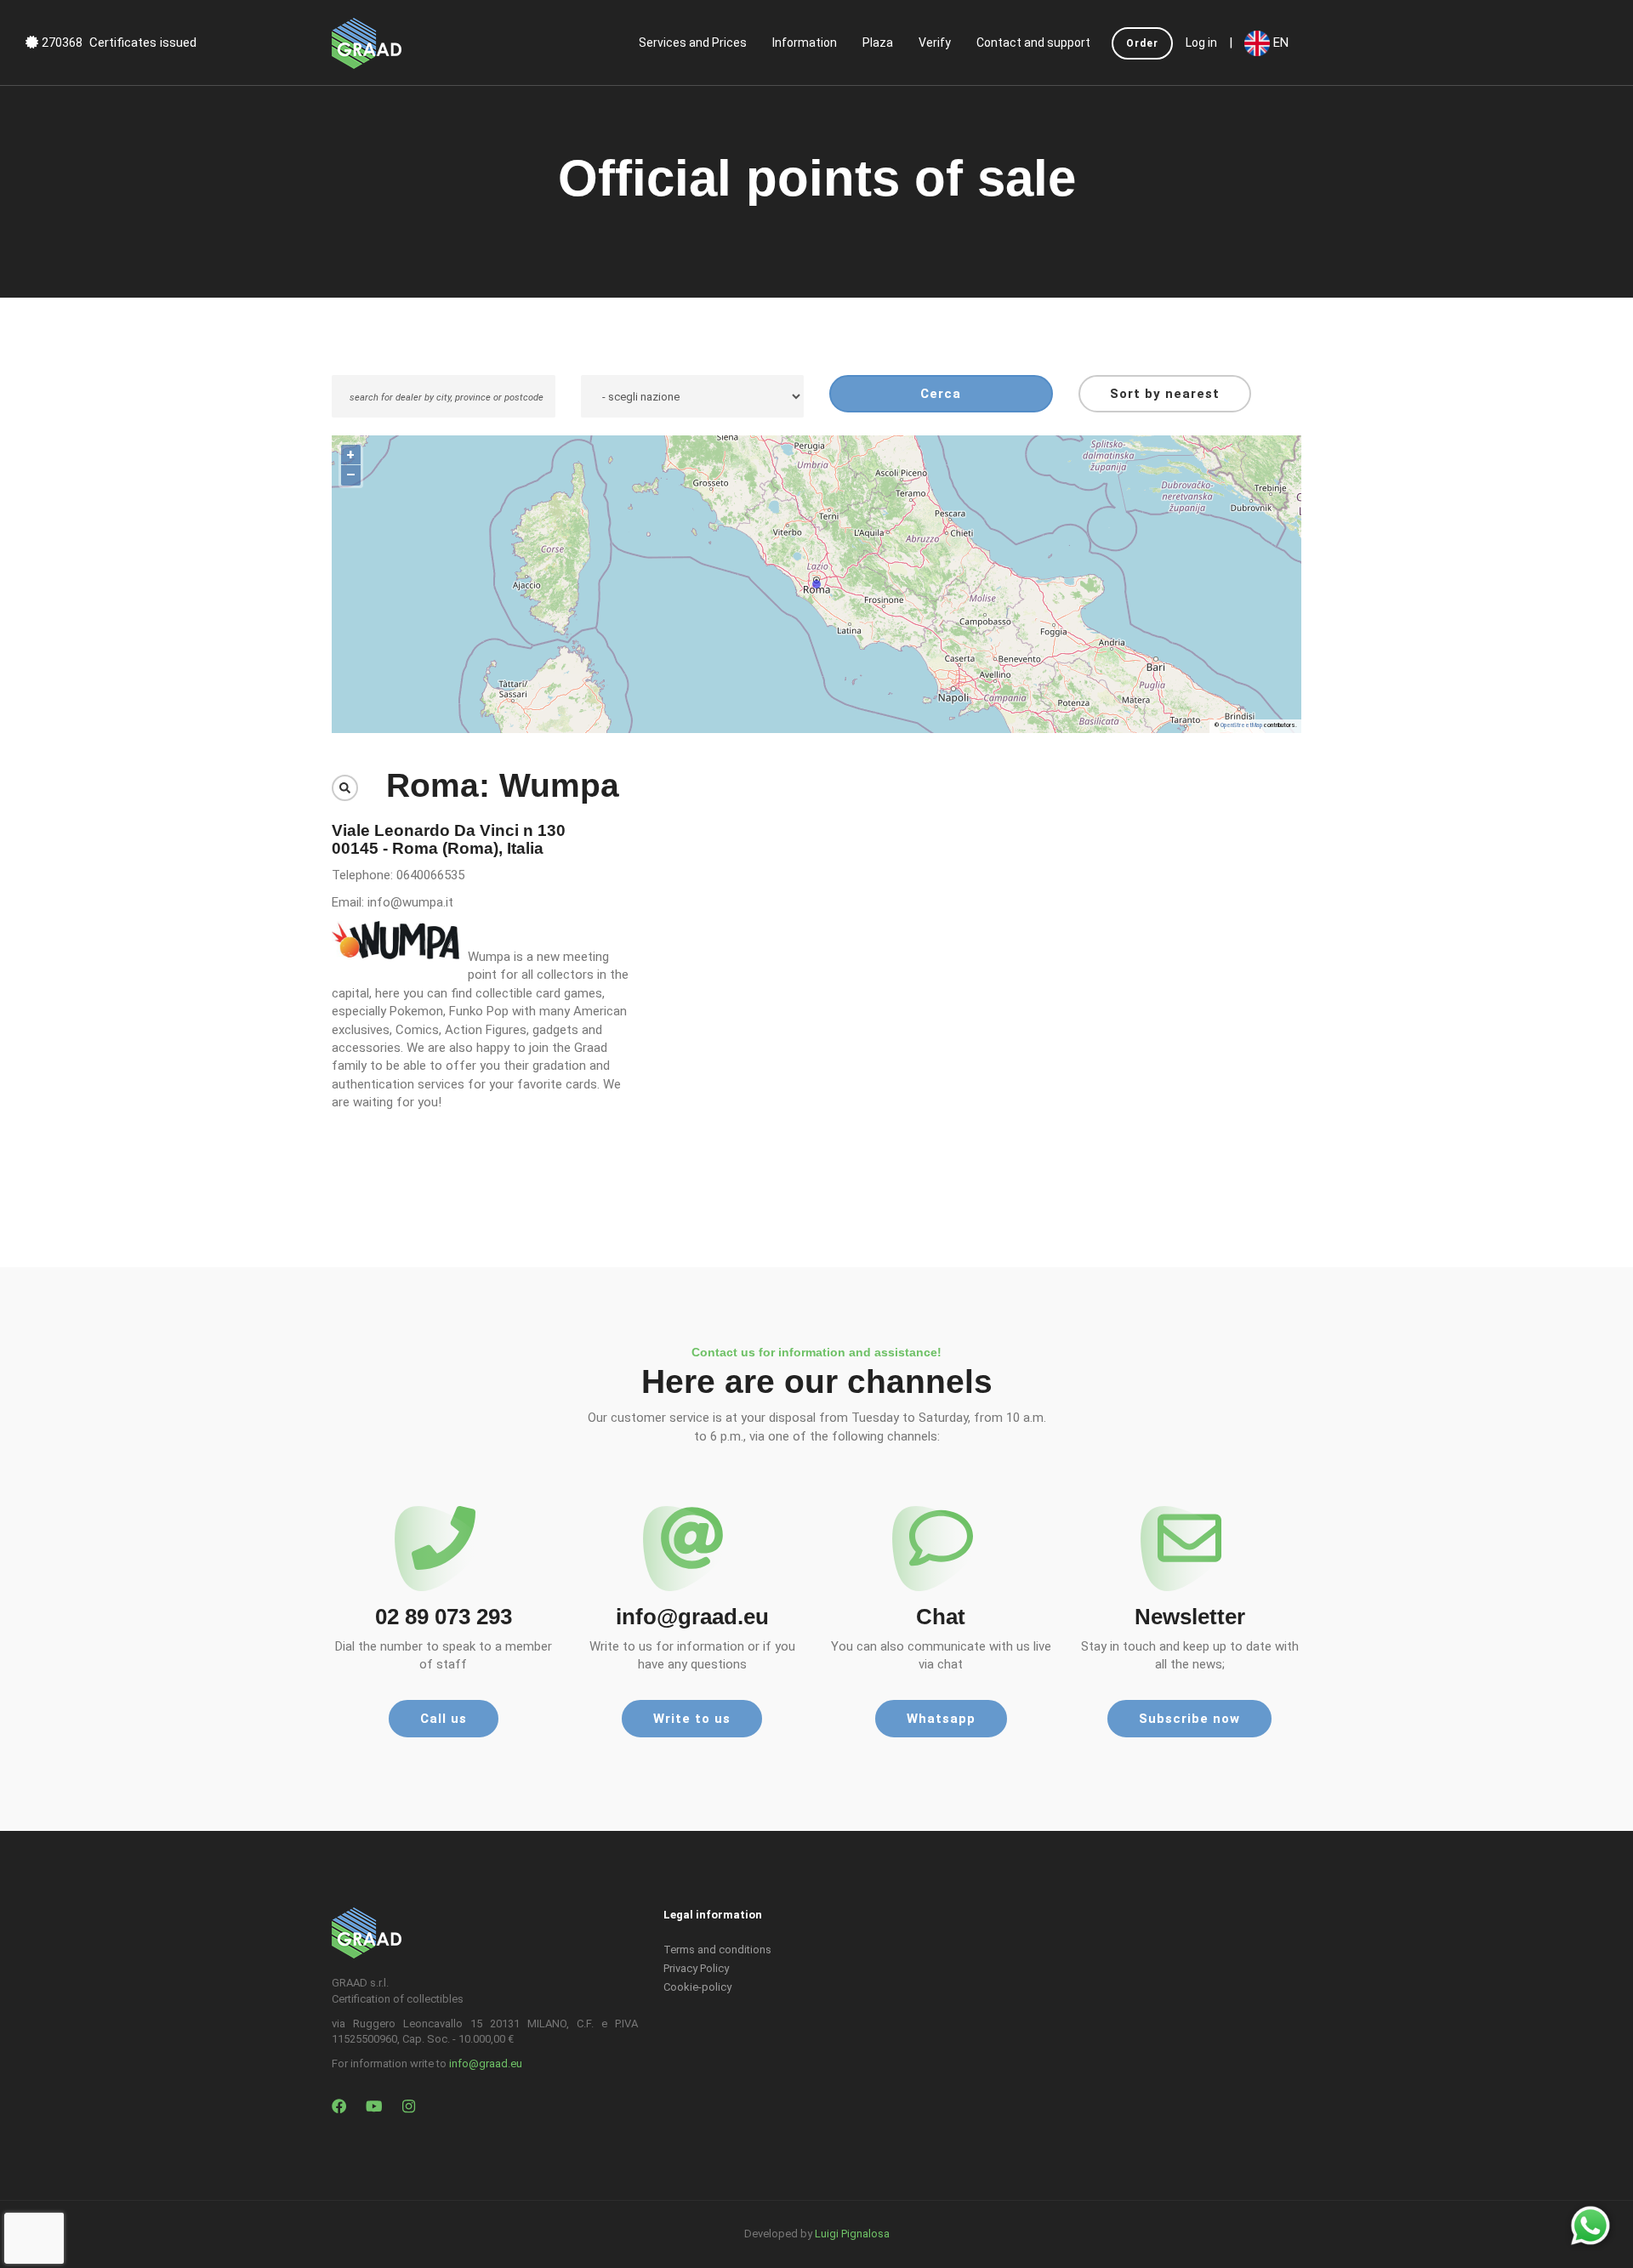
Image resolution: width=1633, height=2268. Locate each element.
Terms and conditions (717, 1950)
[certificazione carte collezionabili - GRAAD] (367, 43)
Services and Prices (693, 43)
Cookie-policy (697, 1987)
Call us (444, 1719)
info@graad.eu (486, 2063)
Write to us (692, 1719)
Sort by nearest (1165, 394)
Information (805, 43)
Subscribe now (1189, 1719)
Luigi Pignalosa (852, 2234)
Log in (1201, 43)
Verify (935, 43)
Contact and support (1033, 43)
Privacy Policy (696, 1968)
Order (1142, 43)
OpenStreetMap (1241, 725)
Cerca (941, 394)
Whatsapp (941, 1719)
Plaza (878, 43)
